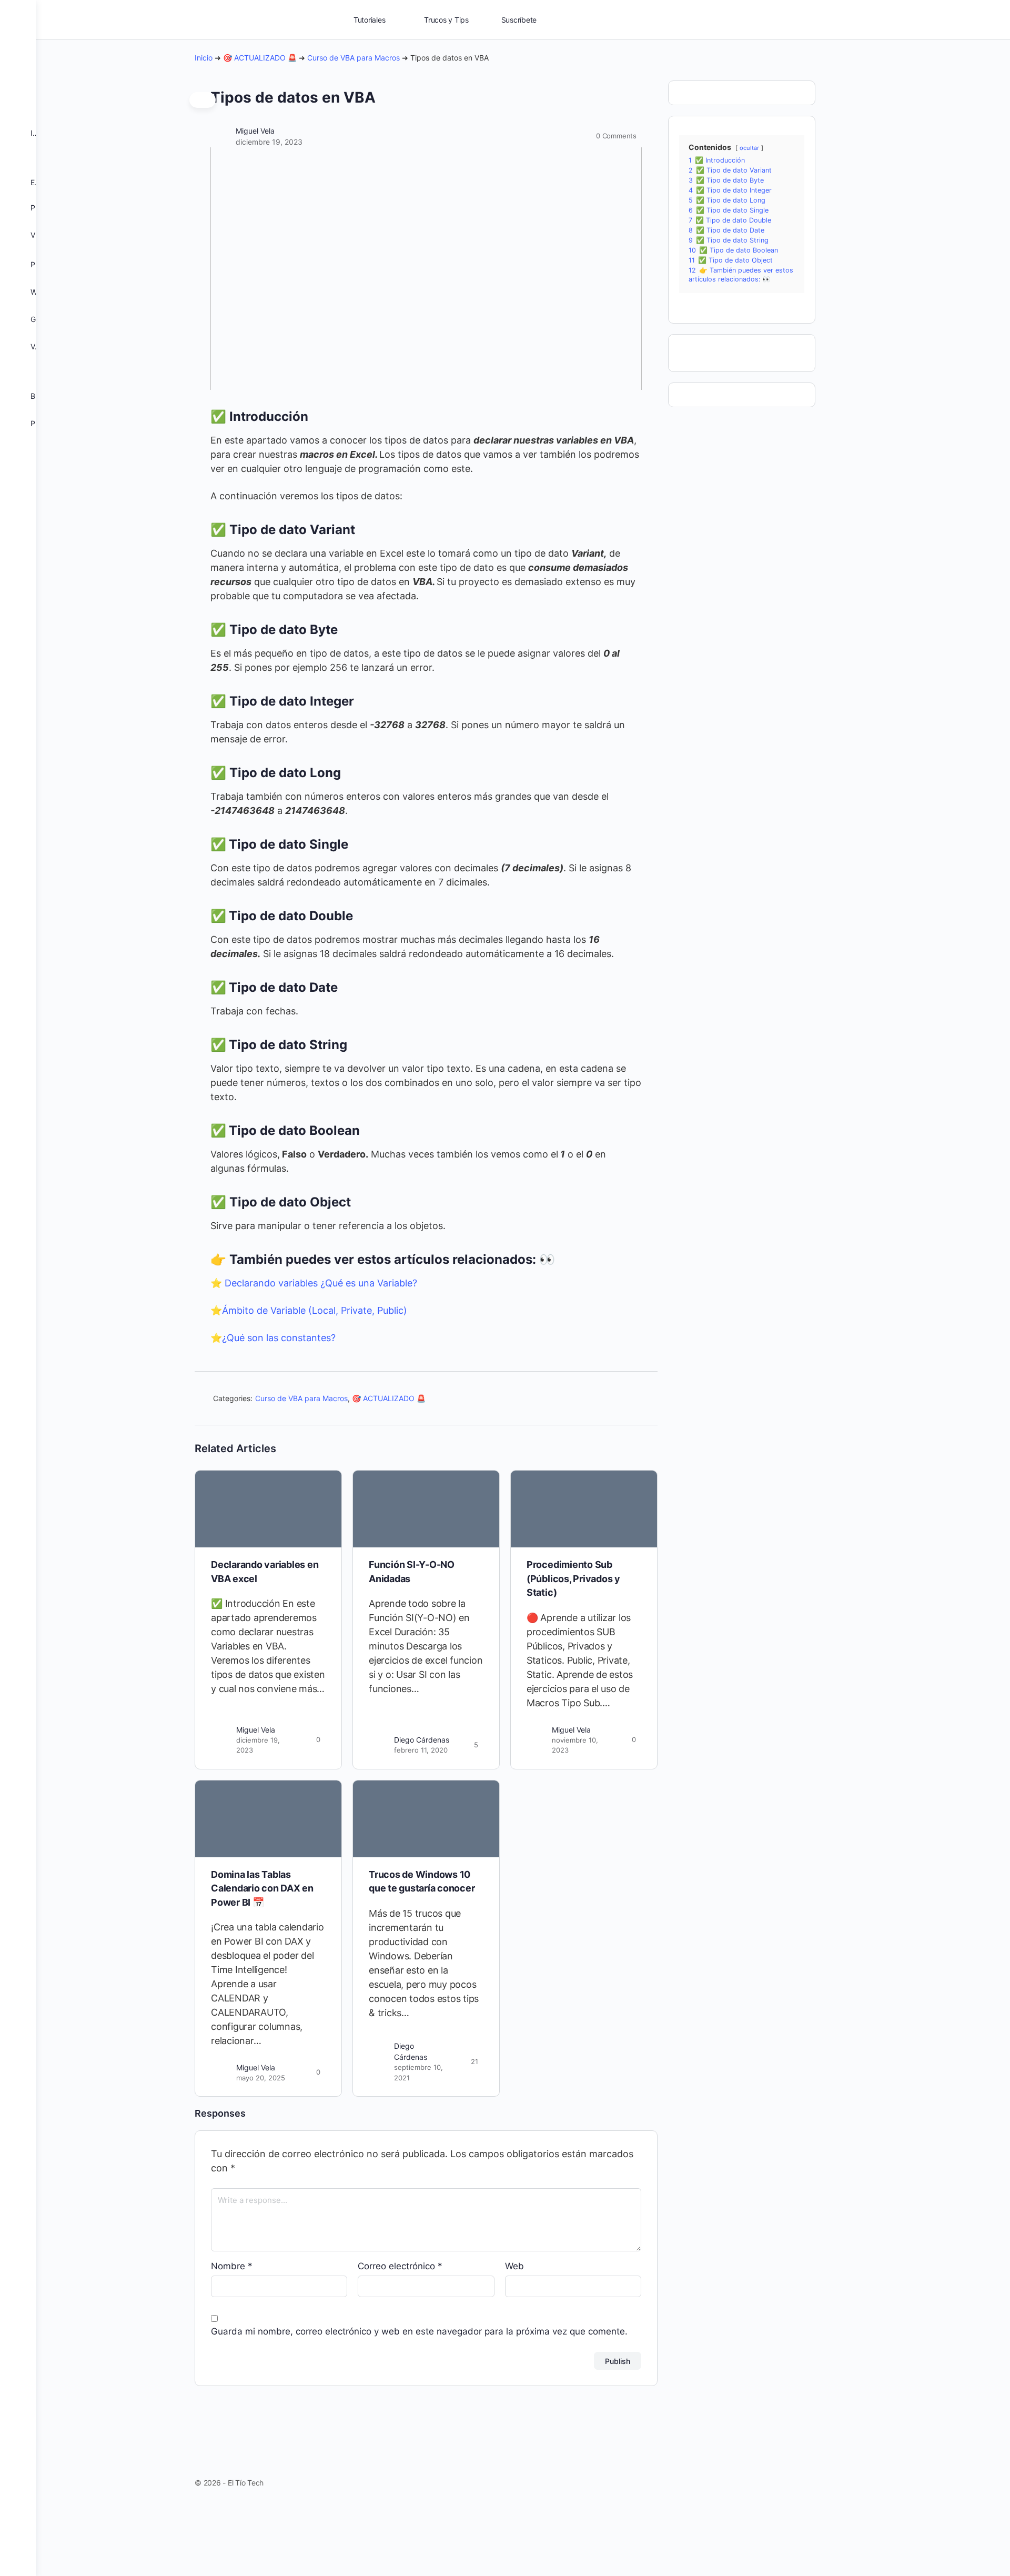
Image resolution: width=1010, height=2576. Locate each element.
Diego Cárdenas (422, 1740)
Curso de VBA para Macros (353, 58)
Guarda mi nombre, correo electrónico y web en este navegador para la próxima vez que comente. (419, 2331)
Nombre (232, 2266)
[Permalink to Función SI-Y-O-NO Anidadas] (426, 1509)
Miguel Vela (255, 131)
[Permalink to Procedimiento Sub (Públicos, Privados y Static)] (584, 1509)
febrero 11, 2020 (421, 1750)
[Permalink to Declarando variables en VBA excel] (268, 1509)
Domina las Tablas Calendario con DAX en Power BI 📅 (262, 1888)
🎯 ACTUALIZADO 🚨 (260, 58)
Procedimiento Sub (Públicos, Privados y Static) (573, 1578)
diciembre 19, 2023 (269, 142)
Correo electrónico (400, 2266)
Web (514, 2266)
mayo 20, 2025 (261, 2078)
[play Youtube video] (426, 269)
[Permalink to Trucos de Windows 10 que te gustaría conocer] (426, 1819)
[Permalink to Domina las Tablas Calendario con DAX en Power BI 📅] (268, 1819)
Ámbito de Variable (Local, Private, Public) (315, 1310)
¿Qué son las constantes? (279, 1338)
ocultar (749, 148)
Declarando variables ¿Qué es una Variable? (321, 1283)
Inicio (204, 58)
